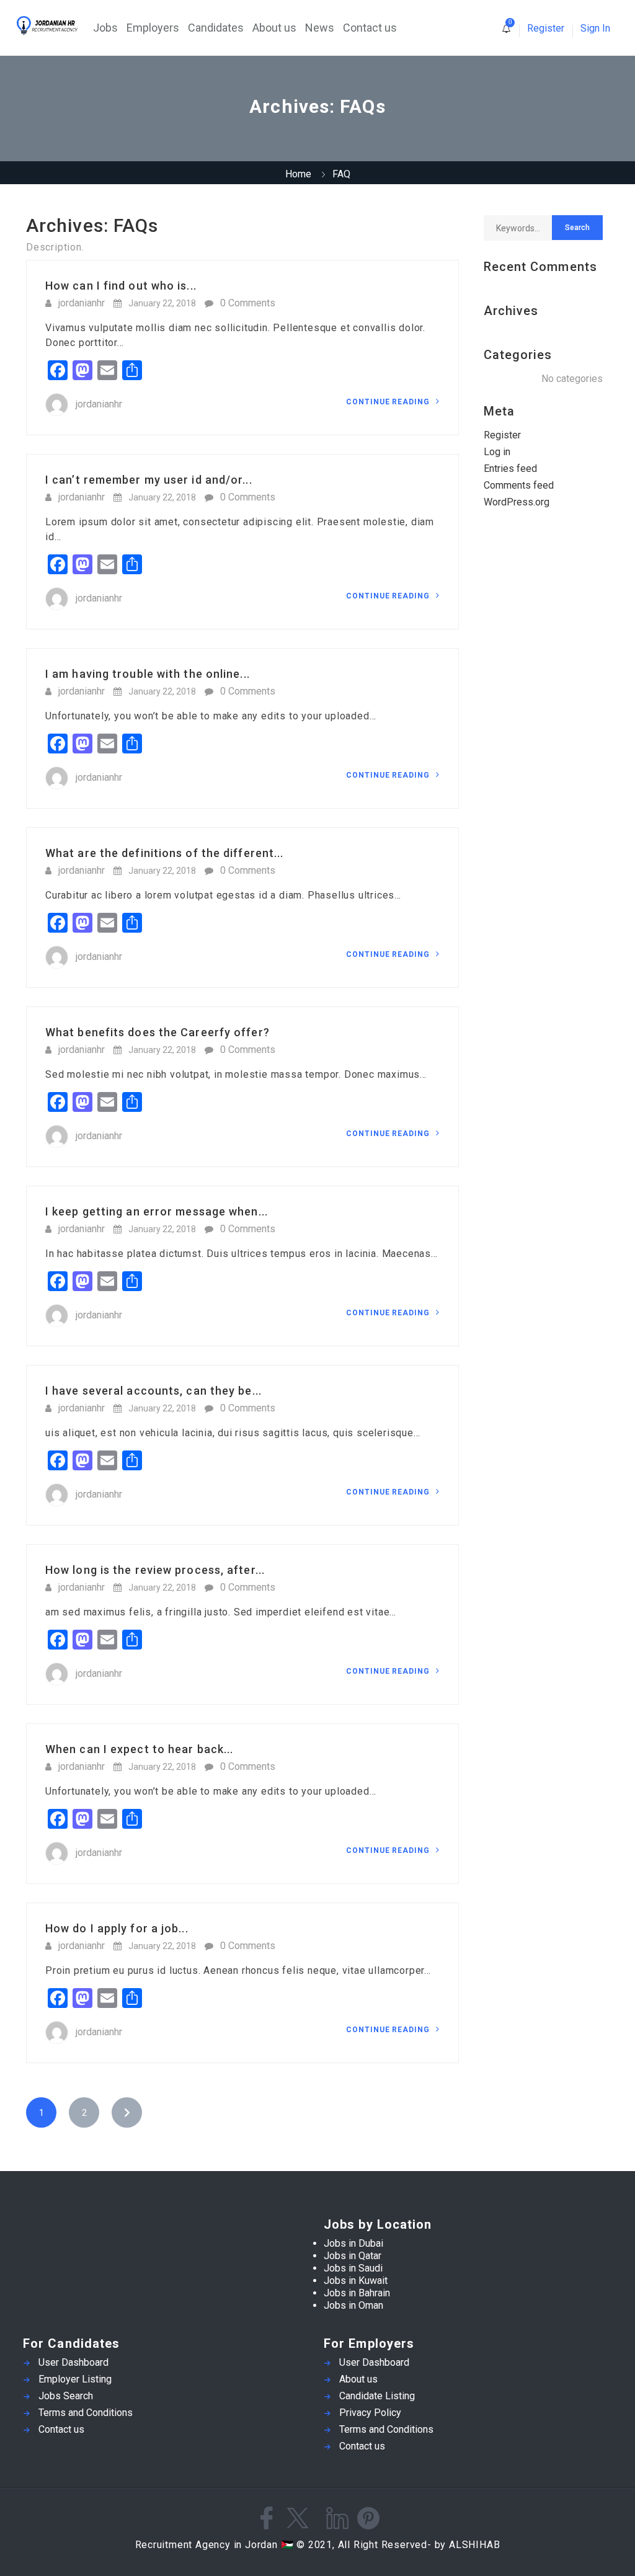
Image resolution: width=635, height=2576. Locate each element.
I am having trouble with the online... (148, 674)
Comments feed (519, 485)
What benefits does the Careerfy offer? (158, 1032)
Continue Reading (389, 402)
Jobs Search (66, 2396)
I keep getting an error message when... (157, 1211)
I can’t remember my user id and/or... (149, 480)
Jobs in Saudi (353, 2268)
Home (298, 174)
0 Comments (248, 303)
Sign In (595, 28)
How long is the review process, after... (155, 1570)
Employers (153, 28)
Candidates (216, 28)
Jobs (105, 28)
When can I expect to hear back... (139, 1749)
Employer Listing (75, 2379)
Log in (497, 452)
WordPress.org (517, 502)
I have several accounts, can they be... (153, 1391)
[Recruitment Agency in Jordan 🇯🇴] (54, 25)
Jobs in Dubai (353, 2243)
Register (546, 28)
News (320, 28)
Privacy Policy (370, 2413)
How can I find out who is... (121, 286)
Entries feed (510, 469)
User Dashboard (73, 2362)
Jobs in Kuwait (356, 2281)
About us (274, 28)
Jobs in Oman (353, 2305)
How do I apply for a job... (117, 1928)
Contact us (370, 28)
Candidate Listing (377, 2396)
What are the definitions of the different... (164, 853)
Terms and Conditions (86, 2413)
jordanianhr (82, 303)
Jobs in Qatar (353, 2256)
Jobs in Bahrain (357, 2293)
